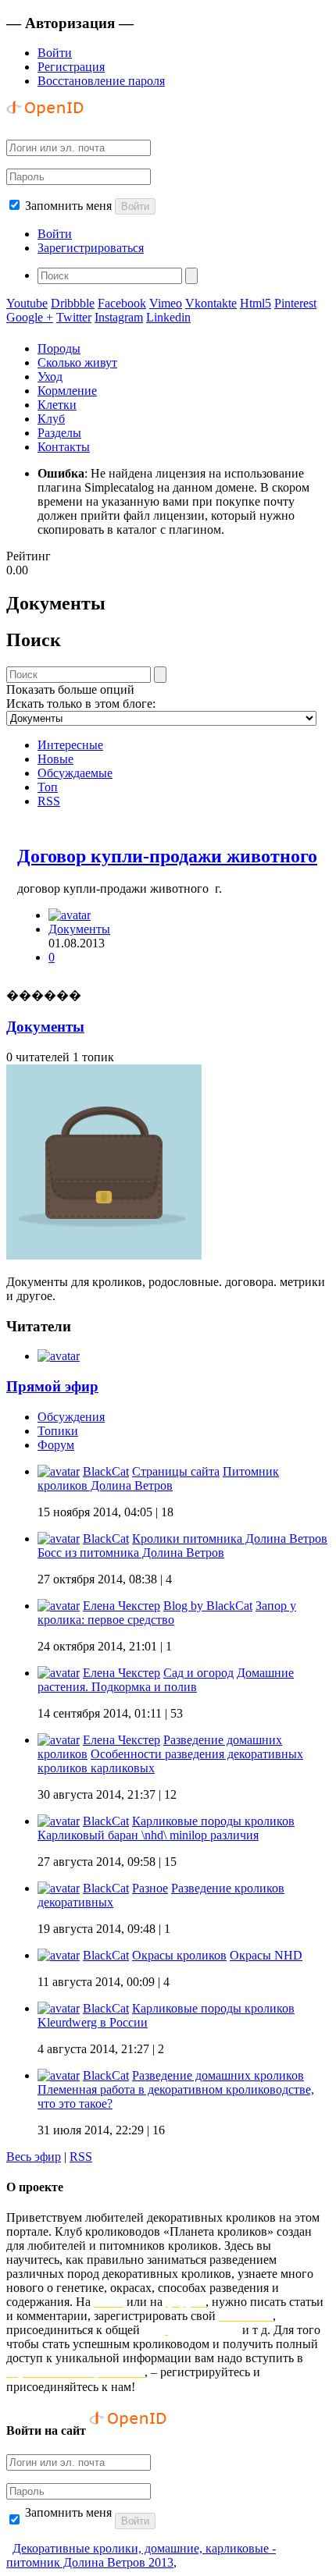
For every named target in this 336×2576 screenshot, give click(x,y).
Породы (59, 348)
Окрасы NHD (266, 1955)
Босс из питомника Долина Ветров (131, 1553)
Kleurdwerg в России (93, 2022)
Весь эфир (34, 2157)
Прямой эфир (52, 1386)
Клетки (57, 405)
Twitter (74, 317)
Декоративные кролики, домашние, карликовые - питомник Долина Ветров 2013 (141, 2555)
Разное (150, 1888)
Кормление (67, 391)
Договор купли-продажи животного (167, 856)
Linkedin (168, 317)
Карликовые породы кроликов (213, 1821)
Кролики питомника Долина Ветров (230, 1538)
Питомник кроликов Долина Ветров (158, 1478)
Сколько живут (77, 362)
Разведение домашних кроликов (218, 2075)
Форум (56, 1445)
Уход (50, 377)
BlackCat (106, 1471)
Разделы (59, 433)
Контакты (64, 447)
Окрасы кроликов (179, 1955)
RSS (49, 801)
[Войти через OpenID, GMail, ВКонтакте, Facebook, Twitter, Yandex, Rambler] (45, 120)
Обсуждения (71, 1417)
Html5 (256, 303)
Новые (55, 759)
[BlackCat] (70, 915)
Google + (30, 317)
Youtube (27, 303)
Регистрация (71, 67)
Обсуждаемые (75, 773)
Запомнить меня (68, 206)
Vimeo (166, 303)
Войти (55, 53)
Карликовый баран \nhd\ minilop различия (148, 1835)
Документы (79, 929)
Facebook (122, 303)
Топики (58, 1431)
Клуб (51, 419)
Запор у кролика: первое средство (167, 1613)
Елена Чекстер (122, 1606)
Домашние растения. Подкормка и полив (166, 1680)
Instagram (119, 317)
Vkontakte (211, 303)
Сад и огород (198, 1673)
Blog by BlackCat (208, 1606)
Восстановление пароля (101, 81)
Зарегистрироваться (91, 248)
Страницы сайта (176, 1471)
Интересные (70, 745)
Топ (48, 787)
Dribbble (73, 303)
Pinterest (295, 303)
